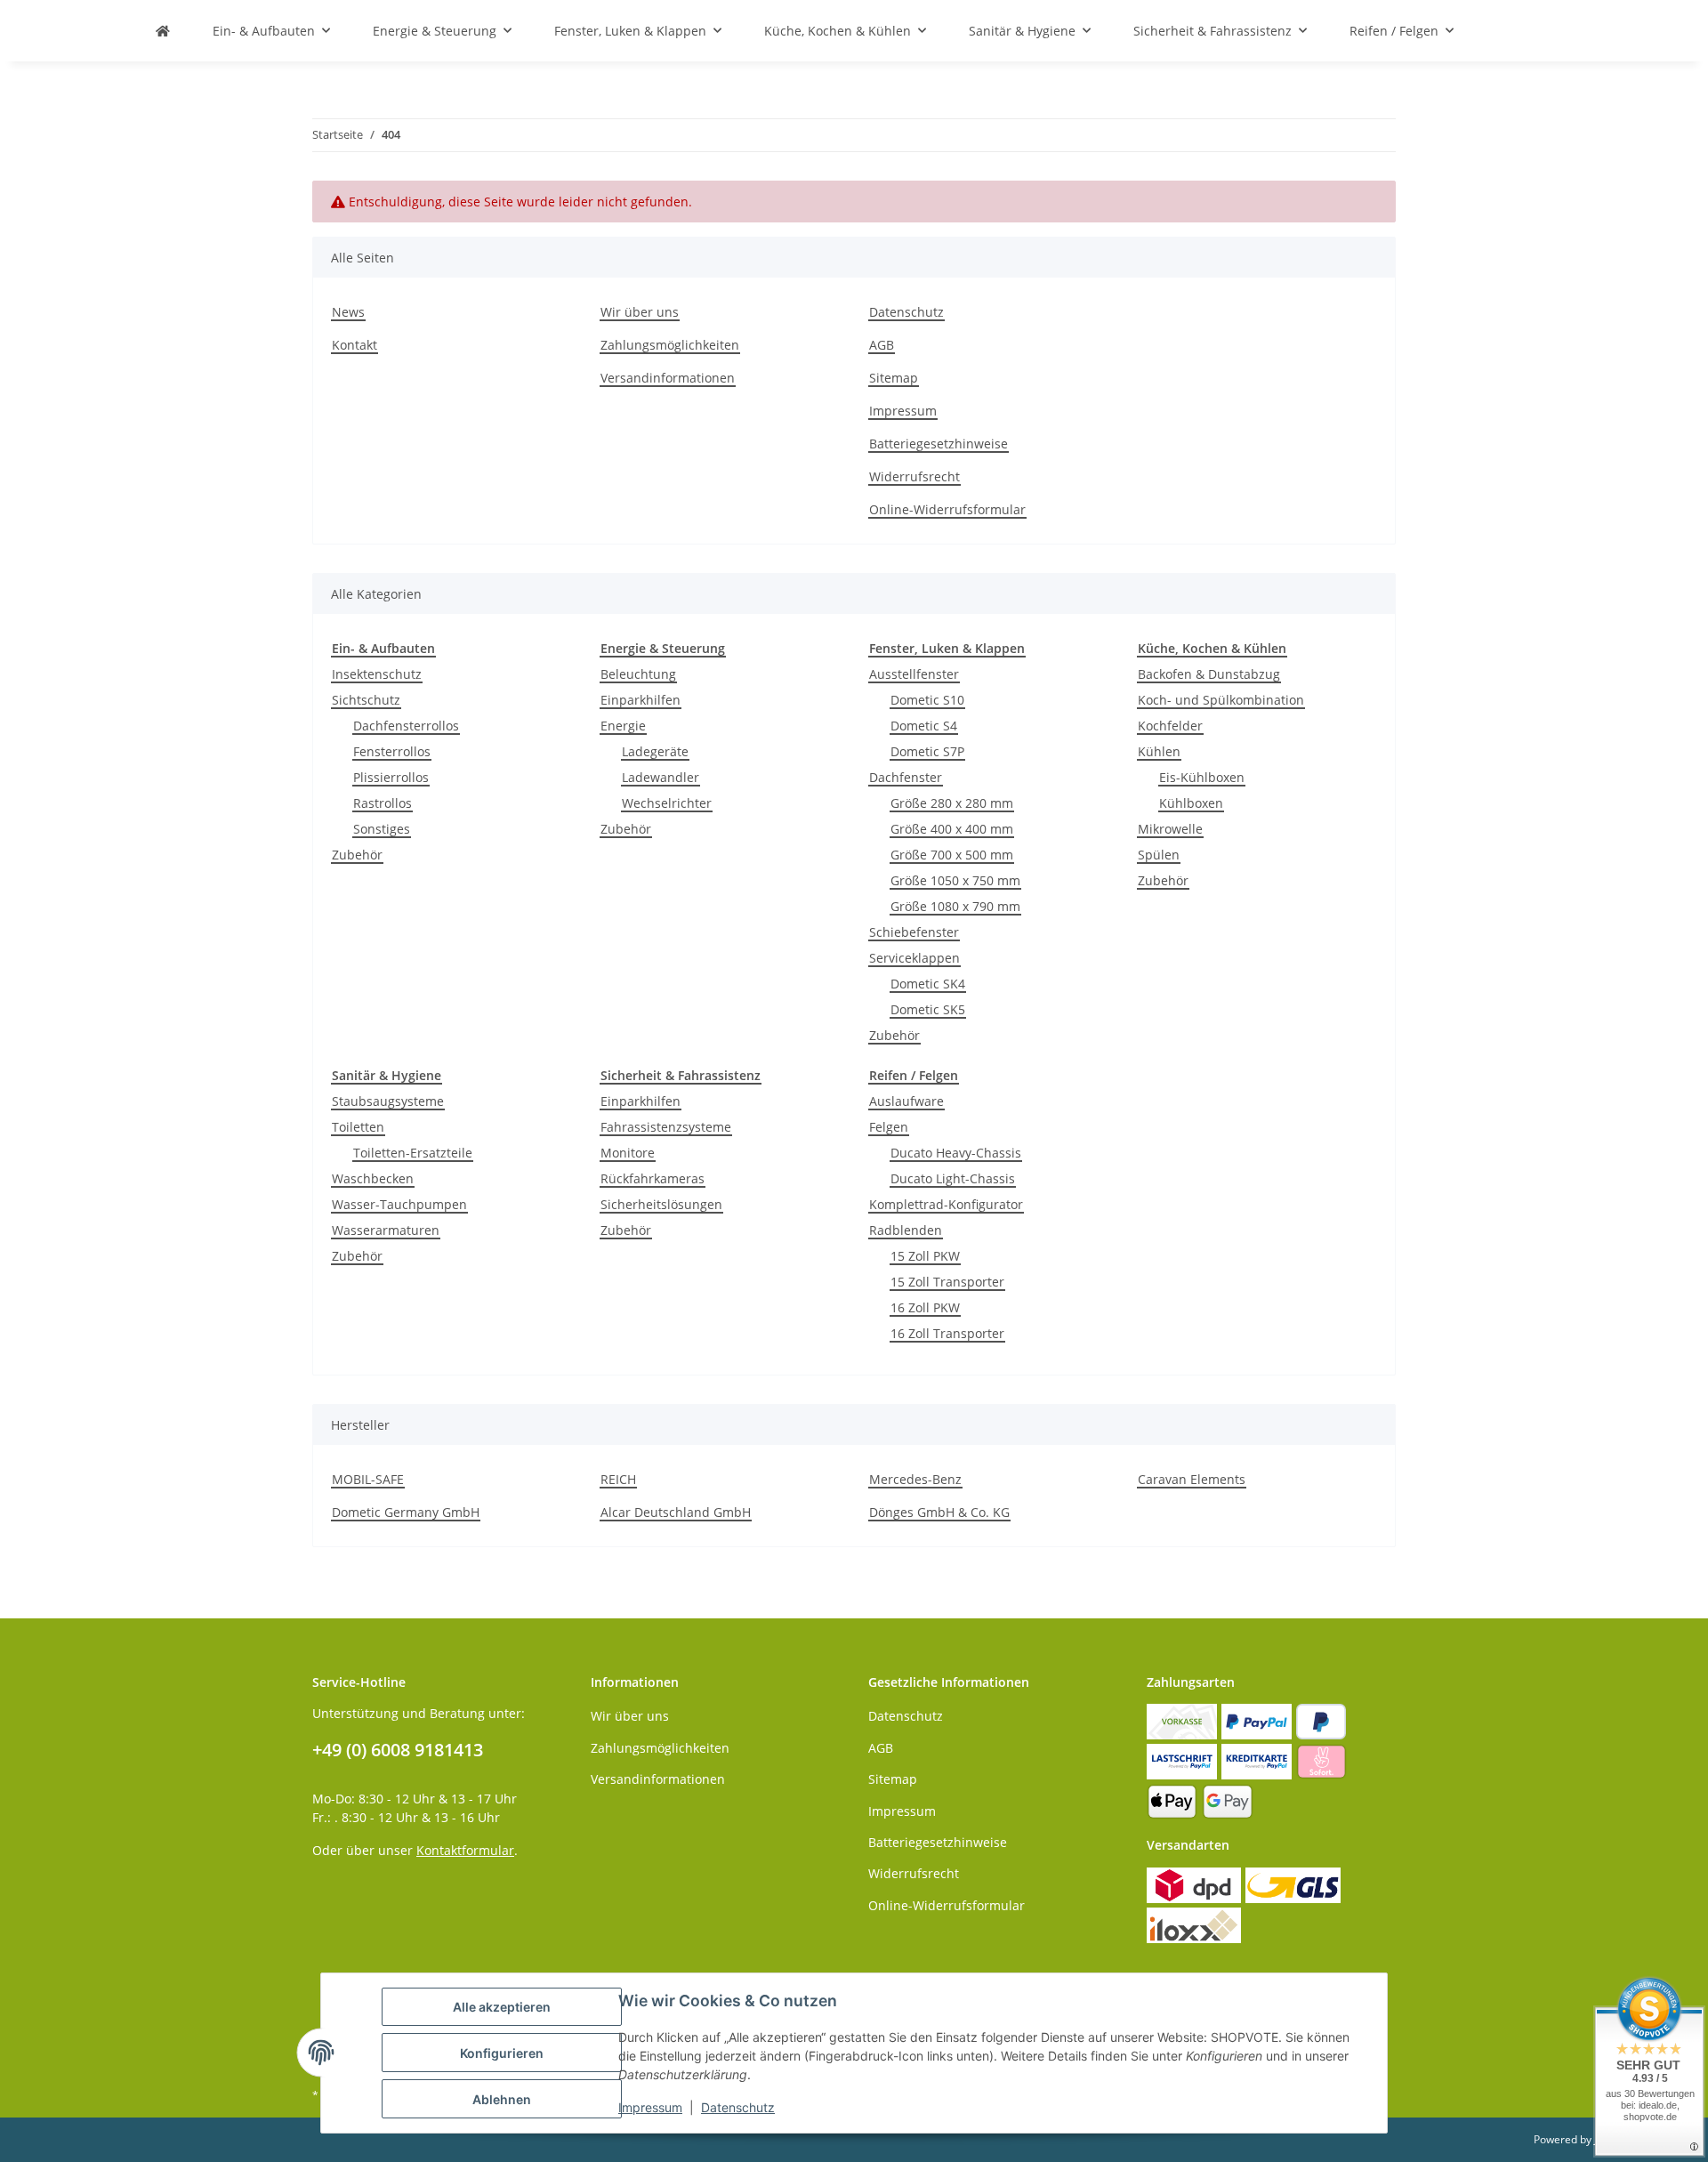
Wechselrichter (667, 803)
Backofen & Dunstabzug (1209, 674)
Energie (623, 726)
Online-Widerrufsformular (947, 509)
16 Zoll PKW (925, 1307)
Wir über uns (640, 312)
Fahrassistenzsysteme (666, 1127)
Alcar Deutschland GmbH (676, 1512)
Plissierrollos (391, 777)
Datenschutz (906, 312)
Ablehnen (502, 2099)
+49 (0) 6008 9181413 (398, 1750)
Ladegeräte (655, 751)
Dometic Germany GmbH (406, 1512)
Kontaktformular (465, 1850)
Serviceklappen (914, 958)
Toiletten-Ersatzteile (413, 1153)
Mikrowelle (1170, 829)
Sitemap (894, 378)
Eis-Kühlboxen (1202, 777)
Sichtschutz (366, 700)
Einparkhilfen (640, 700)
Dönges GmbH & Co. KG (939, 1512)
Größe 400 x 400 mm (952, 829)
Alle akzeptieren (502, 2007)
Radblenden (906, 1230)
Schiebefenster (914, 932)
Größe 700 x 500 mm (952, 855)
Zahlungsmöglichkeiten (670, 345)
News (348, 312)
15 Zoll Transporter (947, 1282)
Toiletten (358, 1127)
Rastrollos (383, 803)
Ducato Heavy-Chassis (956, 1153)
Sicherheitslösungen (661, 1204)
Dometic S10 (927, 700)
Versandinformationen (668, 378)
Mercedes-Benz (915, 1479)
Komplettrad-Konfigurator (946, 1204)
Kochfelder (1170, 726)
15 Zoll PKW (925, 1256)
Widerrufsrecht (914, 476)
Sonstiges (382, 829)
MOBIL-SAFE (368, 1479)
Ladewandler (661, 777)
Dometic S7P (927, 751)
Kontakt (354, 345)
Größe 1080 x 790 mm (955, 906)
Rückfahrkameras (653, 1178)
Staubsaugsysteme (388, 1101)
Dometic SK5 (928, 1009)
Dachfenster (906, 777)
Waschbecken (373, 1178)
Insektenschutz (377, 674)
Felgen (889, 1127)
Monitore (628, 1153)
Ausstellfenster (914, 674)
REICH (618, 1479)
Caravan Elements (1192, 1479)
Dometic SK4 (928, 984)
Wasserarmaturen (386, 1230)
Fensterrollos (392, 751)
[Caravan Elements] (163, 31)
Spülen (1159, 855)
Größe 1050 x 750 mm (955, 880)
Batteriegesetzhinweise (939, 444)
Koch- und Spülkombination (1221, 700)
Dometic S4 (924, 726)
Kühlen (1159, 751)
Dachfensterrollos (406, 726)
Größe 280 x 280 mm (952, 803)
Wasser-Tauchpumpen (399, 1204)
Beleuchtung (638, 674)
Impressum (903, 411)
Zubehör (357, 855)
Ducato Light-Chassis (953, 1178)
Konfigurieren (502, 2053)
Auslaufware (906, 1101)
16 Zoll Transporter (947, 1333)
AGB (882, 345)
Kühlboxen (1191, 803)
